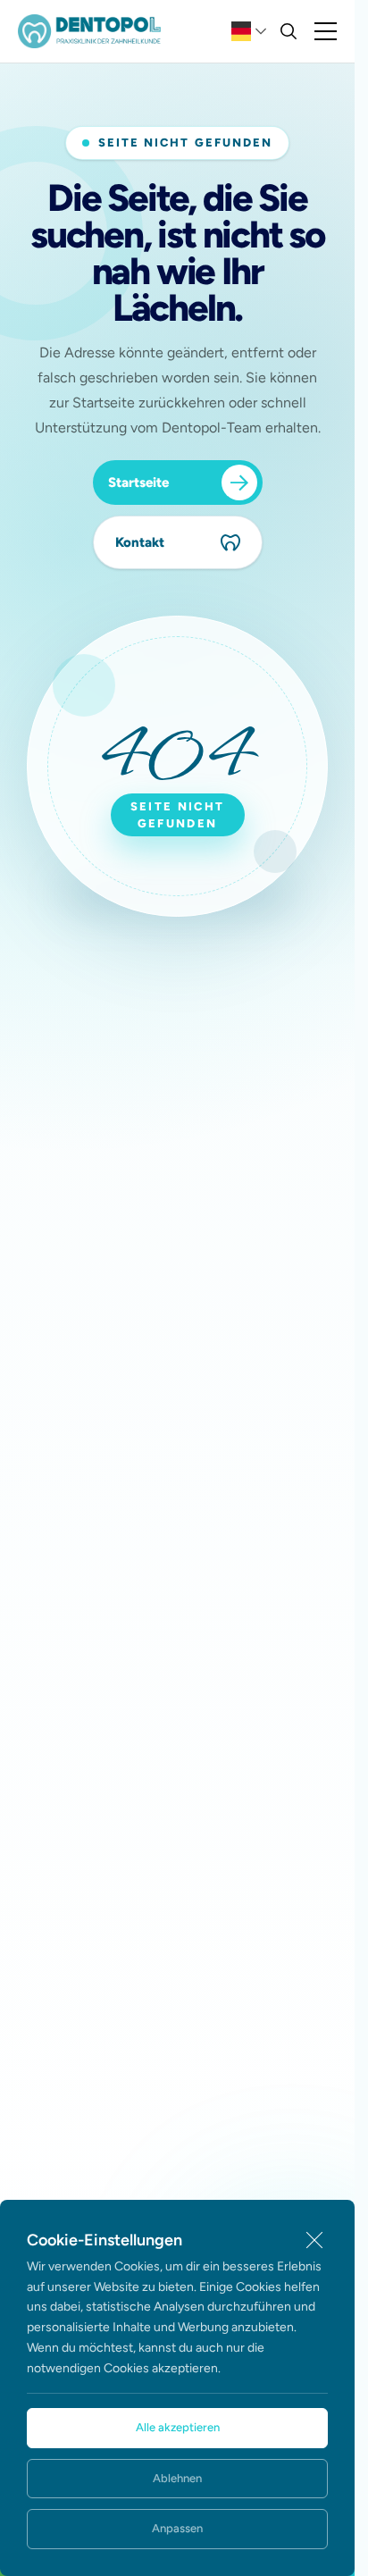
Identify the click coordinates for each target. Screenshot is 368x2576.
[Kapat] (314, 2240)
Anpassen (177, 2528)
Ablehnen (177, 2478)
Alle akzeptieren (178, 2427)
